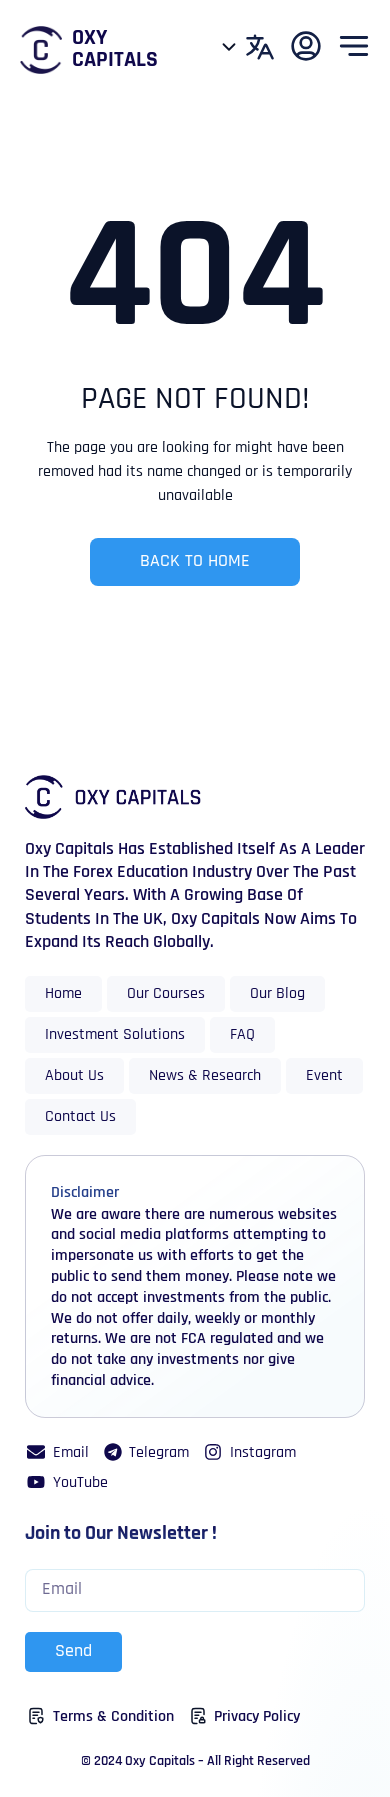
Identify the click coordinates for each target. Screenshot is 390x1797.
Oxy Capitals (115, 49)
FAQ (242, 1035)
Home (63, 994)
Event (324, 1076)
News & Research (205, 1076)
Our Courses (166, 994)
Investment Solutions (115, 1035)
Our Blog (277, 994)
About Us (74, 1076)
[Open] (229, 47)
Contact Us (80, 1117)
